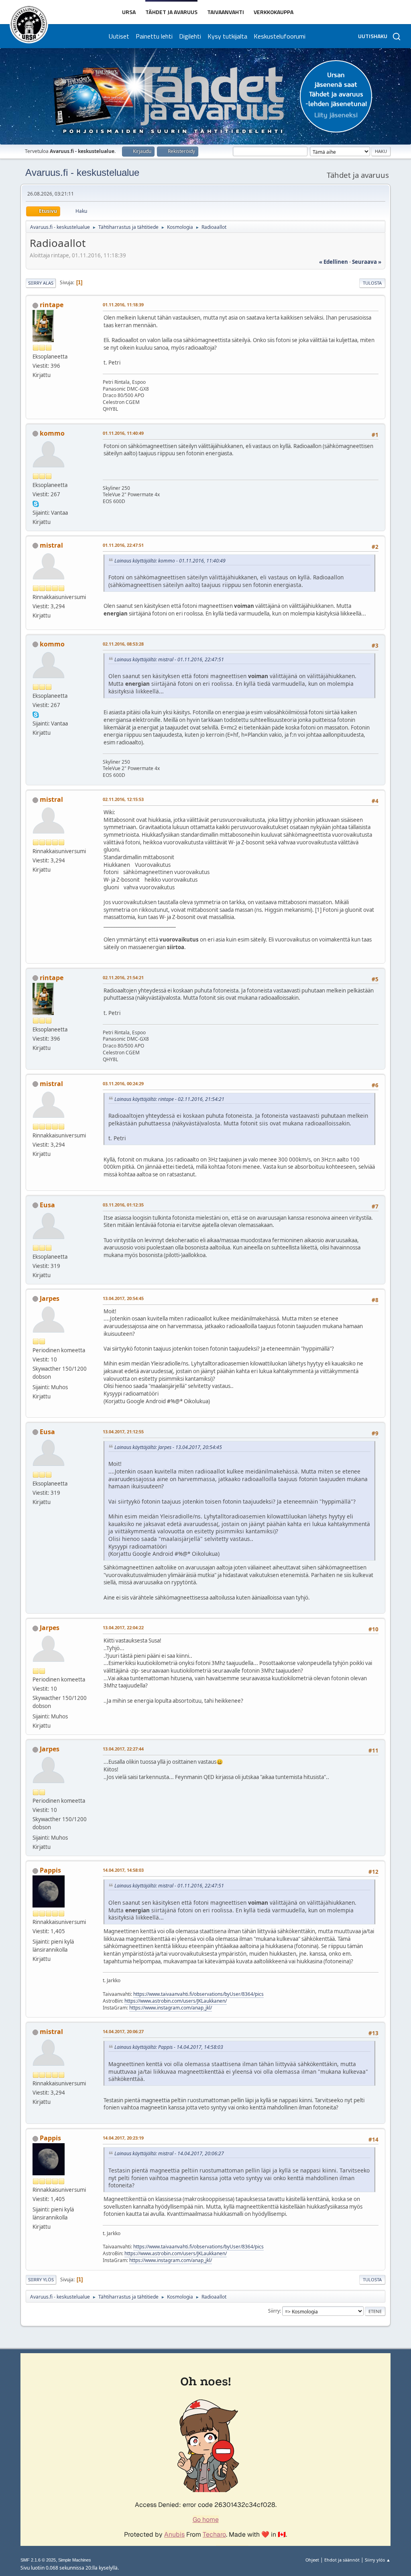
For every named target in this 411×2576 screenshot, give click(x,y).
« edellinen (334, 262)
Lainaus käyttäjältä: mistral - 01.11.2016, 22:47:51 (169, 659)
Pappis (50, 1870)
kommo (52, 433)
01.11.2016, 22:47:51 (123, 545)
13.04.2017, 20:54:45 (123, 1298)
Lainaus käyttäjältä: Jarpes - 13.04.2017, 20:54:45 (168, 1447)
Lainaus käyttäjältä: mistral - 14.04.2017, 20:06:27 (169, 2153)
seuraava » (367, 262)
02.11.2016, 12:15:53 (123, 799)
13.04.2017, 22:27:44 (123, 1749)
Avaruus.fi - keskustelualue (82, 172)
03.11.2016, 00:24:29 (123, 1083)
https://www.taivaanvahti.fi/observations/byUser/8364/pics (198, 1994)
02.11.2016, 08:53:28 (123, 644)
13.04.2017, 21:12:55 (123, 1432)
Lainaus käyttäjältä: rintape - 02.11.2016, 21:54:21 (169, 1099)
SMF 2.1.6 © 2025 (38, 2560)
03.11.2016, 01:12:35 (123, 1205)
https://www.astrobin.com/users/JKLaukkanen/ (176, 2001)
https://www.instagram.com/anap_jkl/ (171, 2008)
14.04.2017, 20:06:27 (123, 2031)
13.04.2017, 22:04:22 (123, 1627)
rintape (52, 305)
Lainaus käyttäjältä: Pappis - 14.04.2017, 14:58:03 (169, 2047)
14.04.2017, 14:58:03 (123, 1870)
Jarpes (50, 1298)
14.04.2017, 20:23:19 (123, 2138)
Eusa (47, 1205)
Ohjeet (312, 2560)
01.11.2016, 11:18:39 (123, 305)
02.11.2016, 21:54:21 (123, 977)
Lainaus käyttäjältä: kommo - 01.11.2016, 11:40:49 (170, 561)
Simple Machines (75, 2560)
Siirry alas (41, 283)
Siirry (274, 2311)
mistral (51, 545)
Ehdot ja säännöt (342, 2560)
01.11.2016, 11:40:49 (123, 433)
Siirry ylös (41, 2279)
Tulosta (372, 283)
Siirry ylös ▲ (378, 2560)
